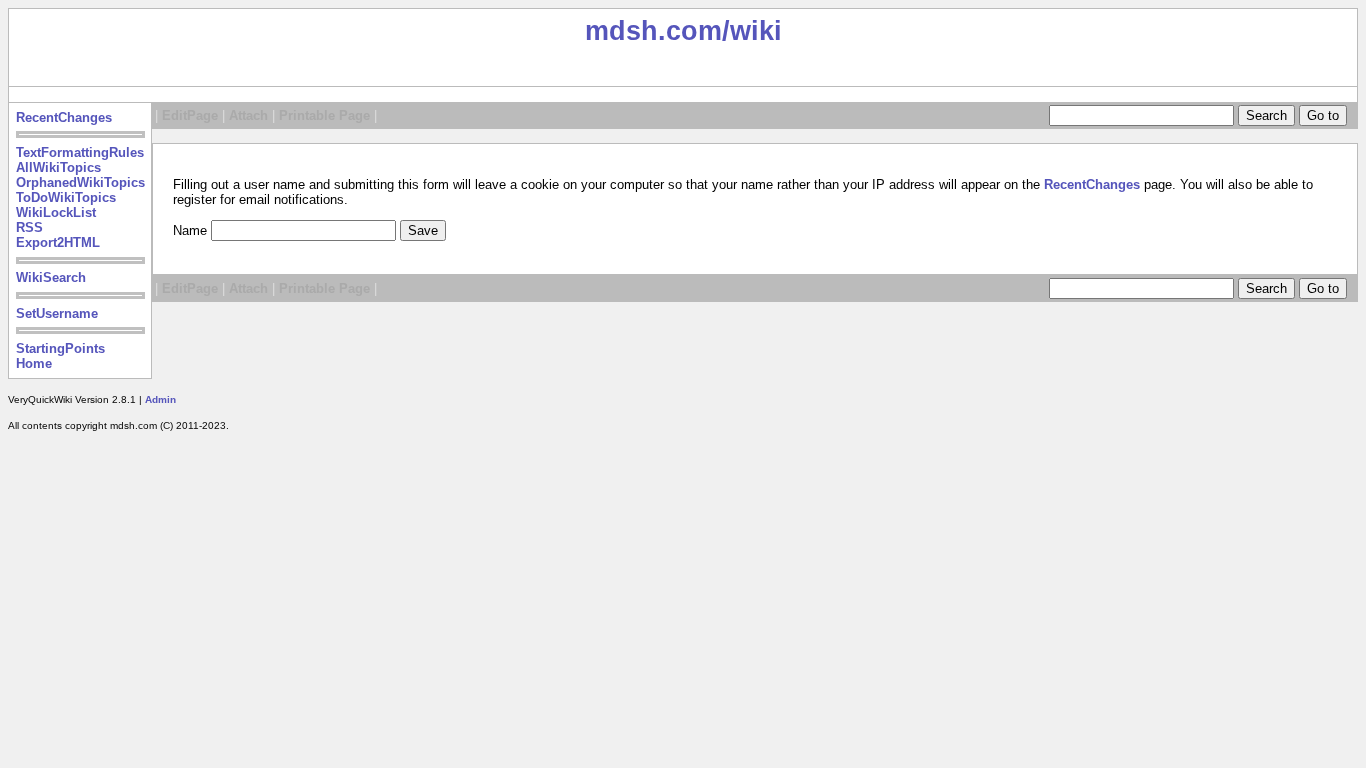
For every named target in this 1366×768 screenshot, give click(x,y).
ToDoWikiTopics (66, 197)
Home (34, 363)
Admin (160, 399)
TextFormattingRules (80, 152)
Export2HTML (58, 242)
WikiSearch (51, 277)
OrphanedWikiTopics (80, 182)
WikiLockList (56, 212)
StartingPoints (60, 348)
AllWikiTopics (58, 167)
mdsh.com (653, 31)
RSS (29, 227)
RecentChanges (64, 117)
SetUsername (57, 313)
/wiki (752, 31)
